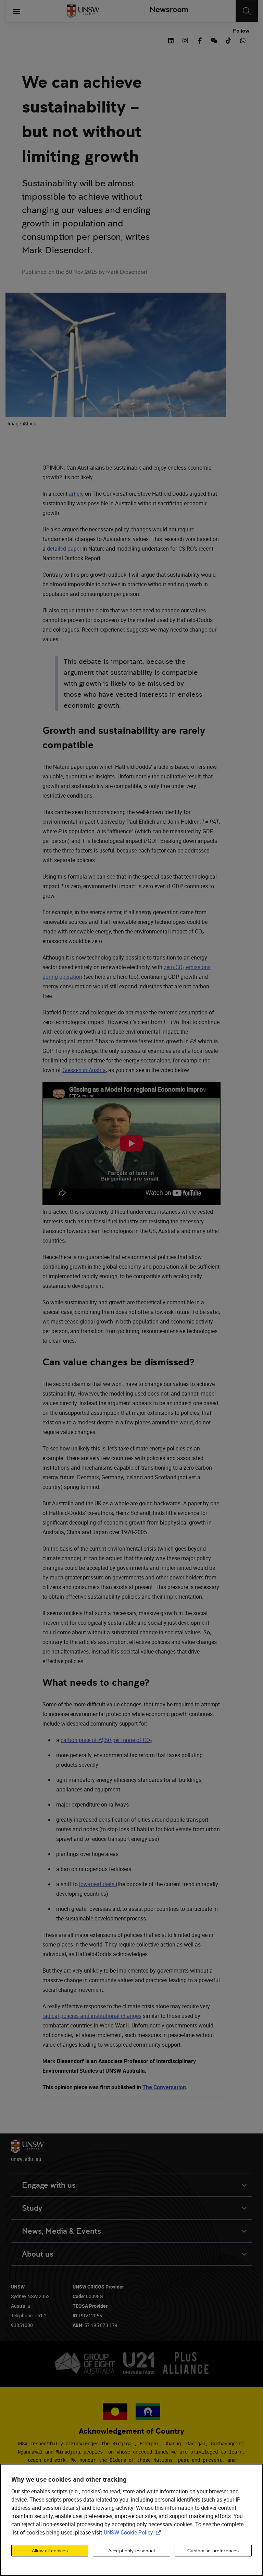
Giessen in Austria (84, 1070)
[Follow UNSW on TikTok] (228, 40)
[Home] (83, 11)
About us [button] (38, 2254)
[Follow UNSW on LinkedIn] (171, 40)
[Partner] (166, 11)
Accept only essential (131, 2551)
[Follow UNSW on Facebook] (200, 40)
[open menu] (17, 11)
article (76, 494)
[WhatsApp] (243, 40)
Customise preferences (213, 2551)
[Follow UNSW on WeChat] (214, 40)
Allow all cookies (50, 2551)
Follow (241, 31)
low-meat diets (97, 1884)
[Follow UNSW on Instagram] (185, 40)
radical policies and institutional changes (92, 2016)
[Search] (247, 11)
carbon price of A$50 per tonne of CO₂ (106, 1740)
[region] (131, 2520)
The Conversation (164, 2087)
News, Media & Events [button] (61, 2231)
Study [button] (32, 2208)
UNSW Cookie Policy (134, 2532)
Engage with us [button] (49, 2185)
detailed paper (64, 549)
